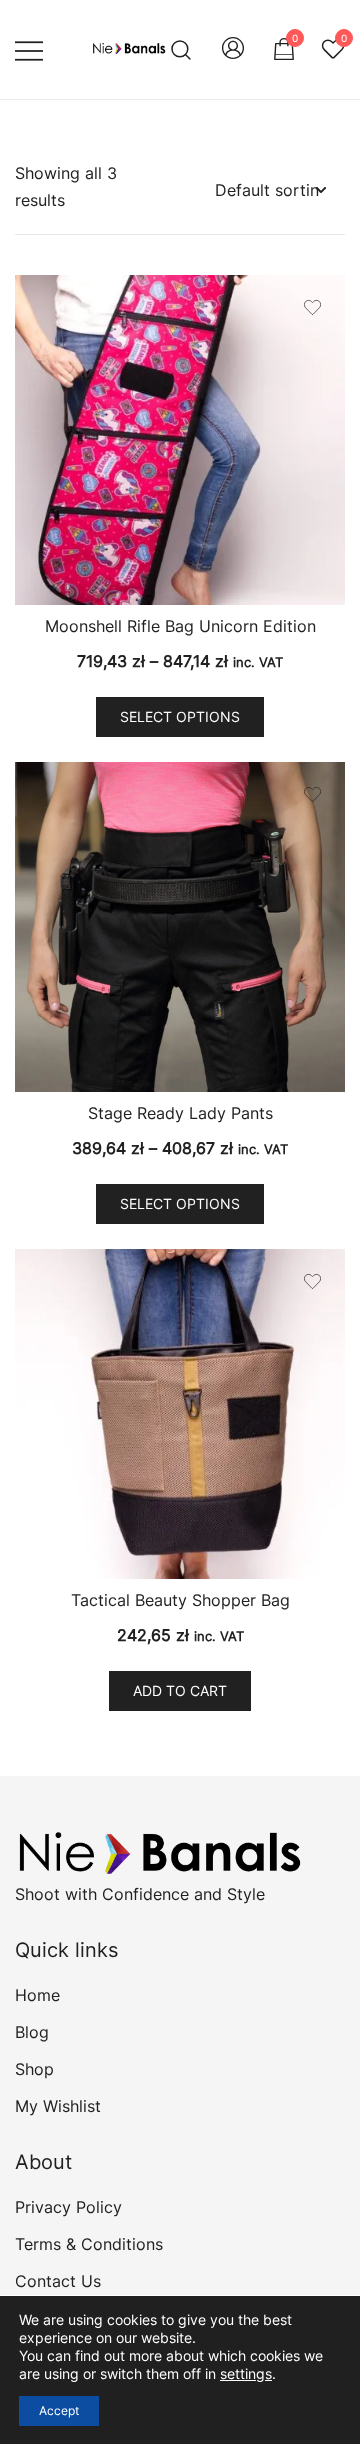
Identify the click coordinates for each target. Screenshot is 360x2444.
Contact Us (58, 2281)
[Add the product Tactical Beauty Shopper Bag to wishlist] (312, 1281)
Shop (34, 2069)
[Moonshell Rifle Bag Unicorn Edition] (180, 440)
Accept (59, 2410)
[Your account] (233, 50)
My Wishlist (58, 2106)
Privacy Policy (68, 2207)
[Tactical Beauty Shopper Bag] (180, 1414)
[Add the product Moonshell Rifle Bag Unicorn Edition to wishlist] (312, 307)
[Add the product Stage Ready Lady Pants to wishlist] (312, 794)
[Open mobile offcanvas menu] (29, 49)
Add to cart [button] (180, 1690)
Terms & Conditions (89, 2244)
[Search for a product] (181, 49)
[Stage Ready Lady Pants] (180, 927)
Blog (32, 2032)
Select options (180, 716)
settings (246, 2373)
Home (37, 1995)
